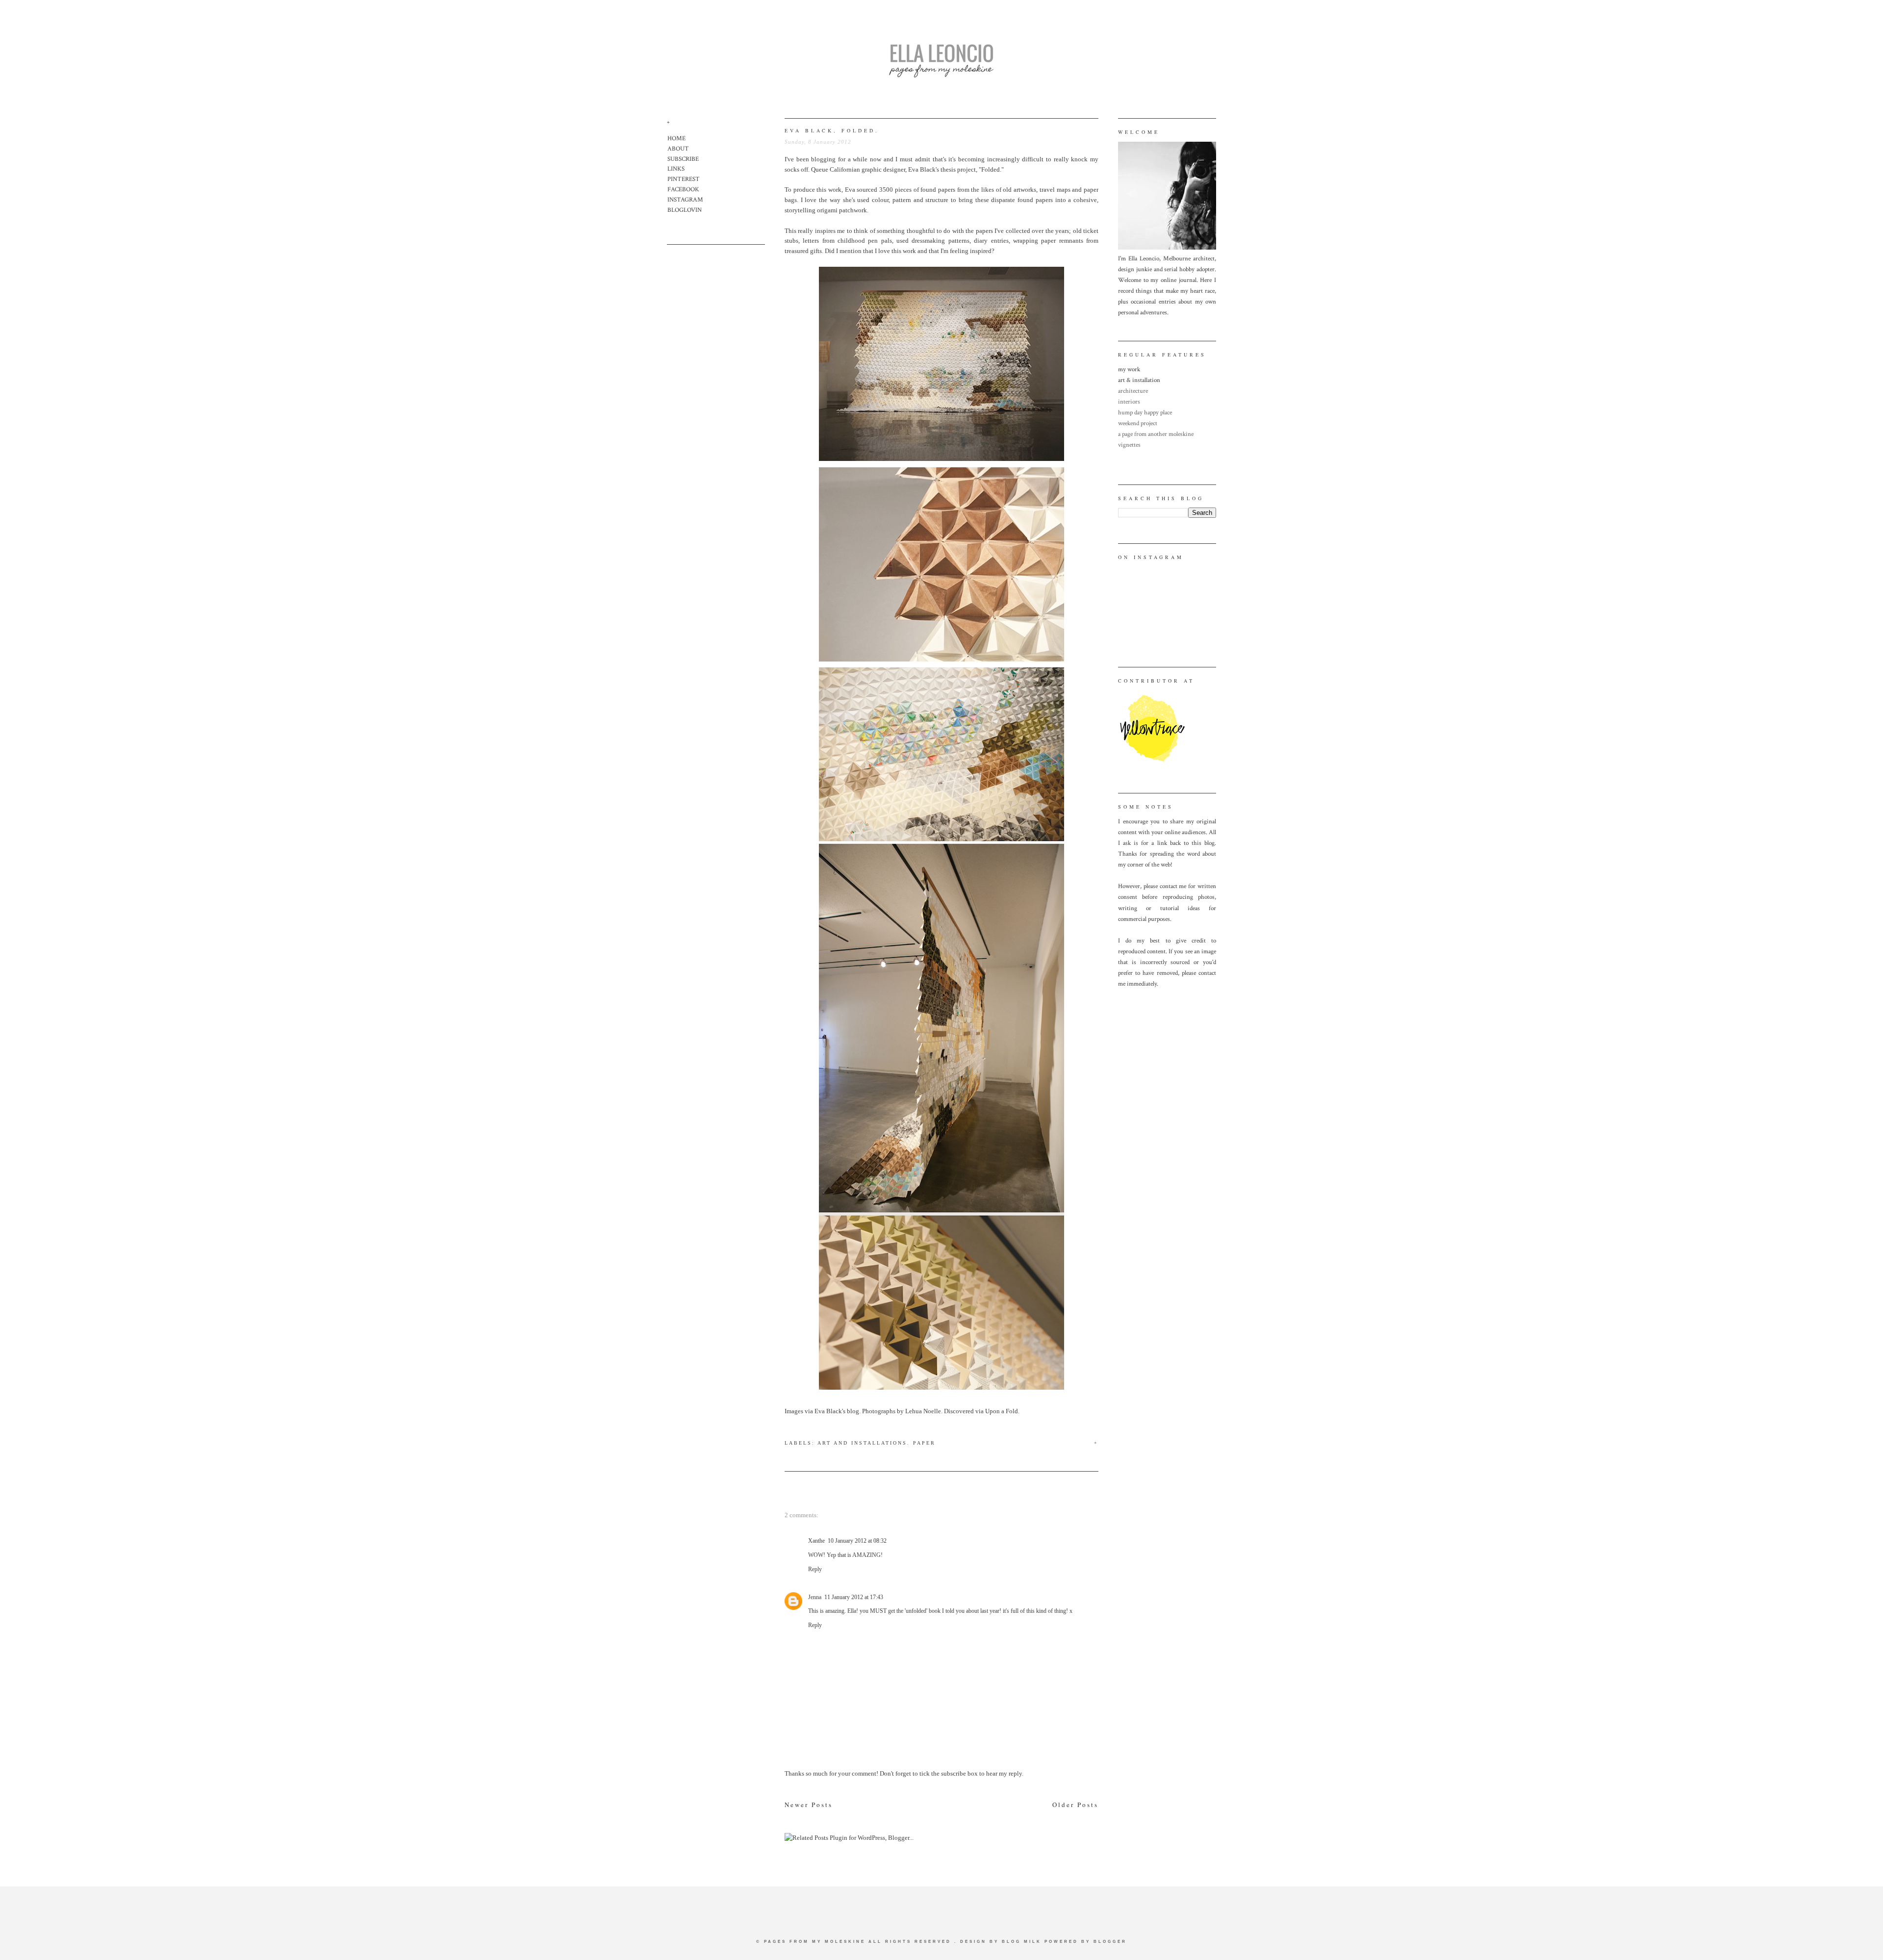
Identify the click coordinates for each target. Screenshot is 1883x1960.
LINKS (676, 169)
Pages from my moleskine (815, 1942)
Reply (815, 1569)
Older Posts (1075, 1805)
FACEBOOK (683, 190)
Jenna (815, 1597)
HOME (676, 139)
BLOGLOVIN (685, 210)
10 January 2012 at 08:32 (857, 1541)
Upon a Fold (1002, 1411)
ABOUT (678, 149)
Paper (924, 1443)
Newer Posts (809, 1805)
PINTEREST (684, 179)
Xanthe (816, 1541)
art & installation (1139, 380)
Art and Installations (862, 1443)
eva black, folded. (832, 130)
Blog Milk (1022, 1942)
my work (1129, 369)
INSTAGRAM (685, 200)
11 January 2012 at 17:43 (854, 1597)
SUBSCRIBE (683, 159)
